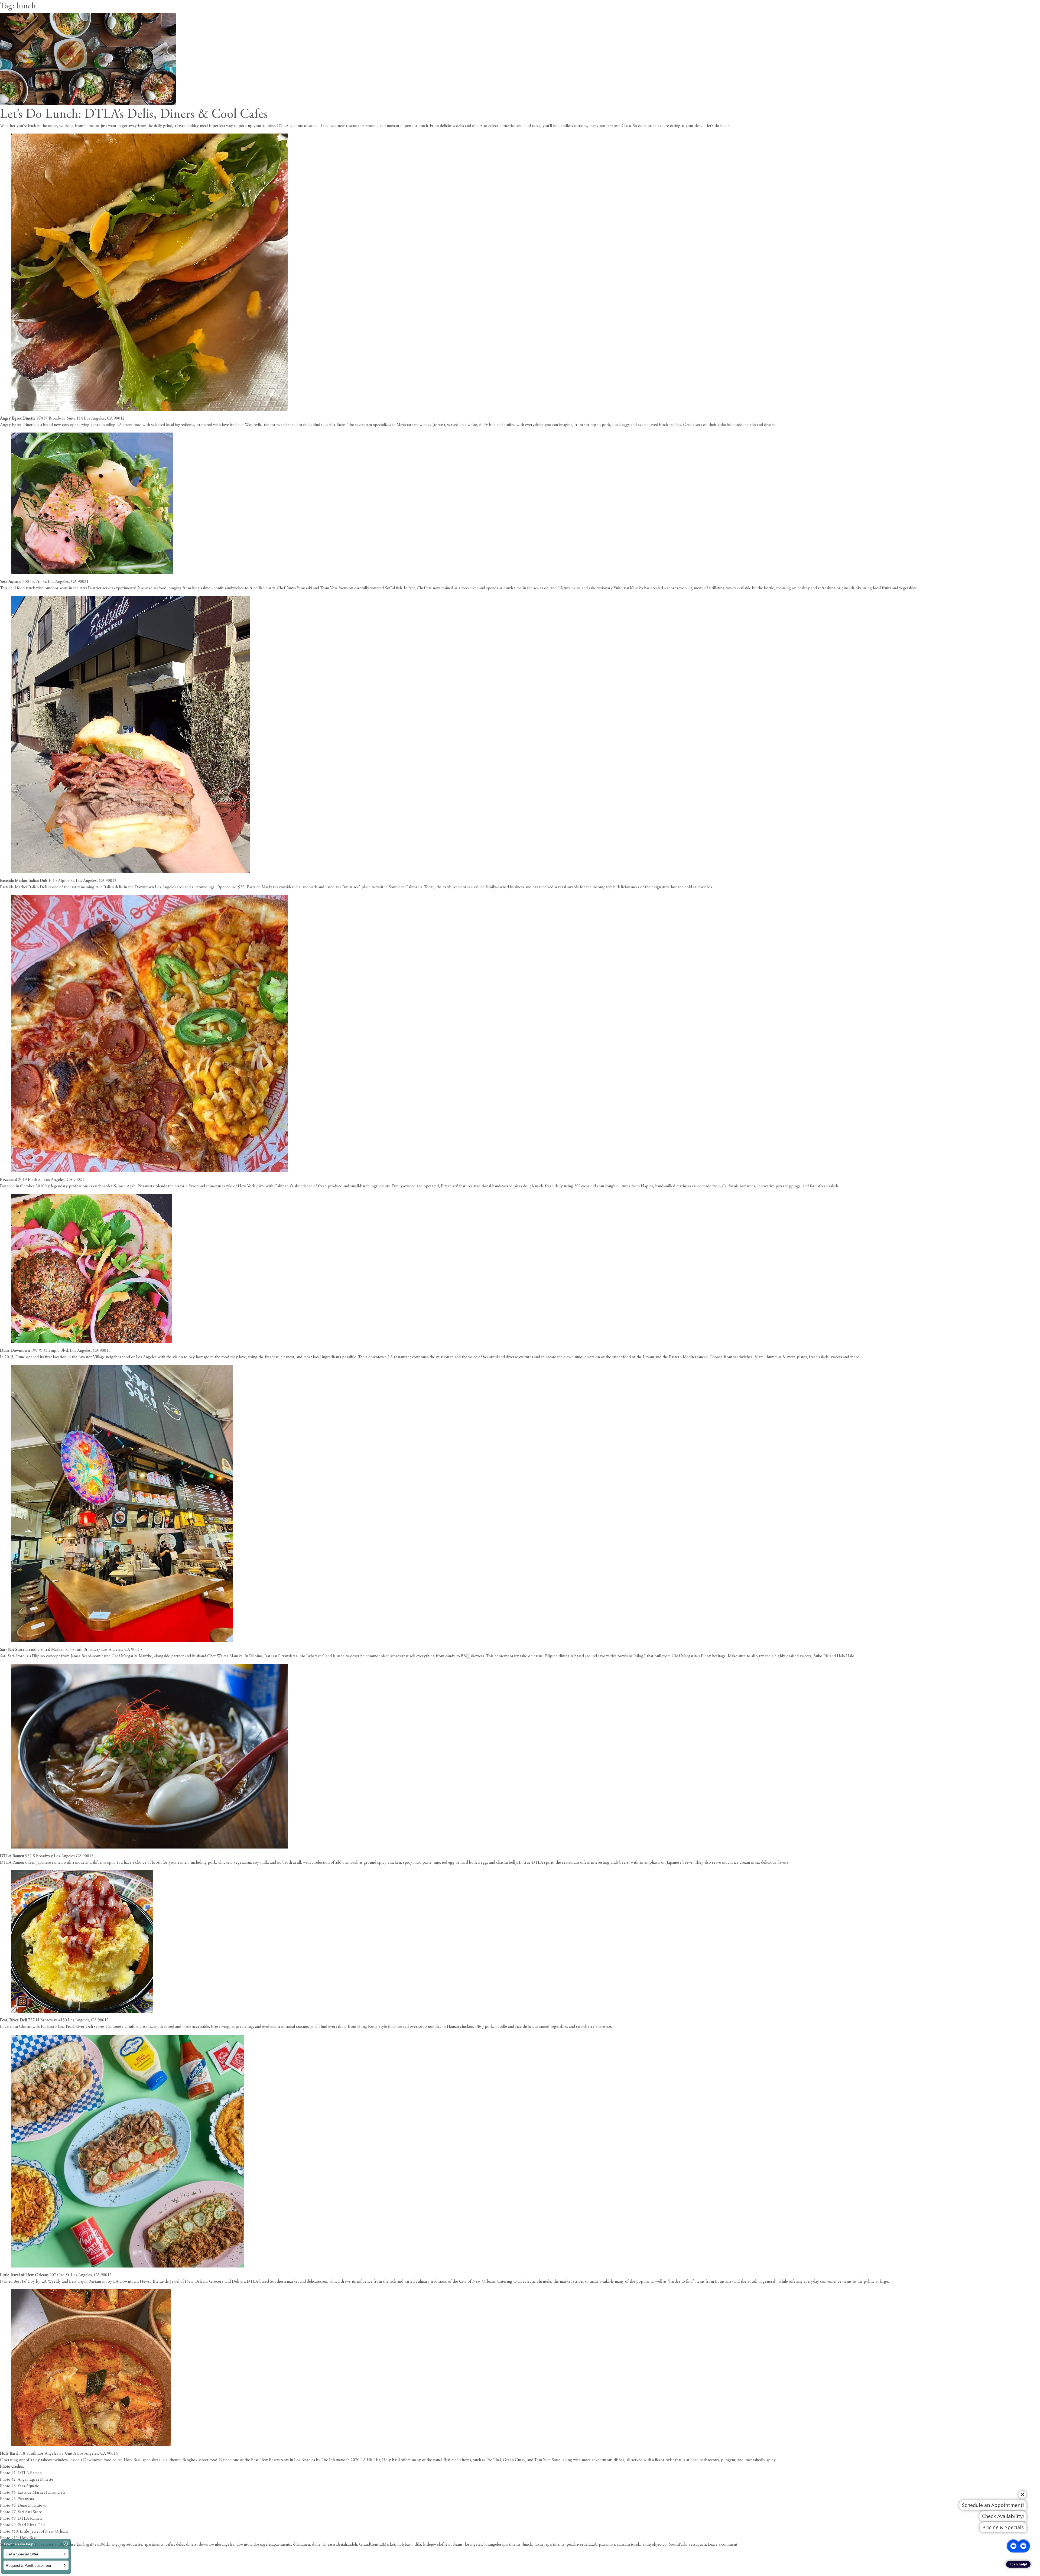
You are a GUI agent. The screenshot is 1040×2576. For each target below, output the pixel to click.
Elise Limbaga (79, 2545)
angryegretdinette (127, 2545)
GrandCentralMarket (377, 2545)
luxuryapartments (549, 2545)
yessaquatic (698, 2545)
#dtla (105, 2545)
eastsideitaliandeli (342, 2545)
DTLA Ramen (12, 1856)
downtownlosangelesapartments (264, 2545)
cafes (170, 2545)
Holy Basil (9, 2454)
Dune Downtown (15, 1351)
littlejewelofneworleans (443, 2545)
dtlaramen (301, 2545)
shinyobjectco (655, 2545)
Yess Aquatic (11, 582)
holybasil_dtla (409, 2545)
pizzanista (607, 2545)
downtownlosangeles (217, 2545)
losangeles (473, 2545)
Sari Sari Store (12, 1650)
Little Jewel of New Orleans (24, 2275)
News (96, 2545)
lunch (527, 2545)
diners (191, 2545)
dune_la (319, 2545)
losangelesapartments (502, 2545)
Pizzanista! (9, 1180)
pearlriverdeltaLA (582, 2545)
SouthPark (677, 2545)
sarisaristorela (629, 2545)
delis (180, 2545)
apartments (154, 2545)
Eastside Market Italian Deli (24, 881)
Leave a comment (722, 2545)
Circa (626, 126)
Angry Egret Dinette (18, 418)
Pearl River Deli (14, 2020)
